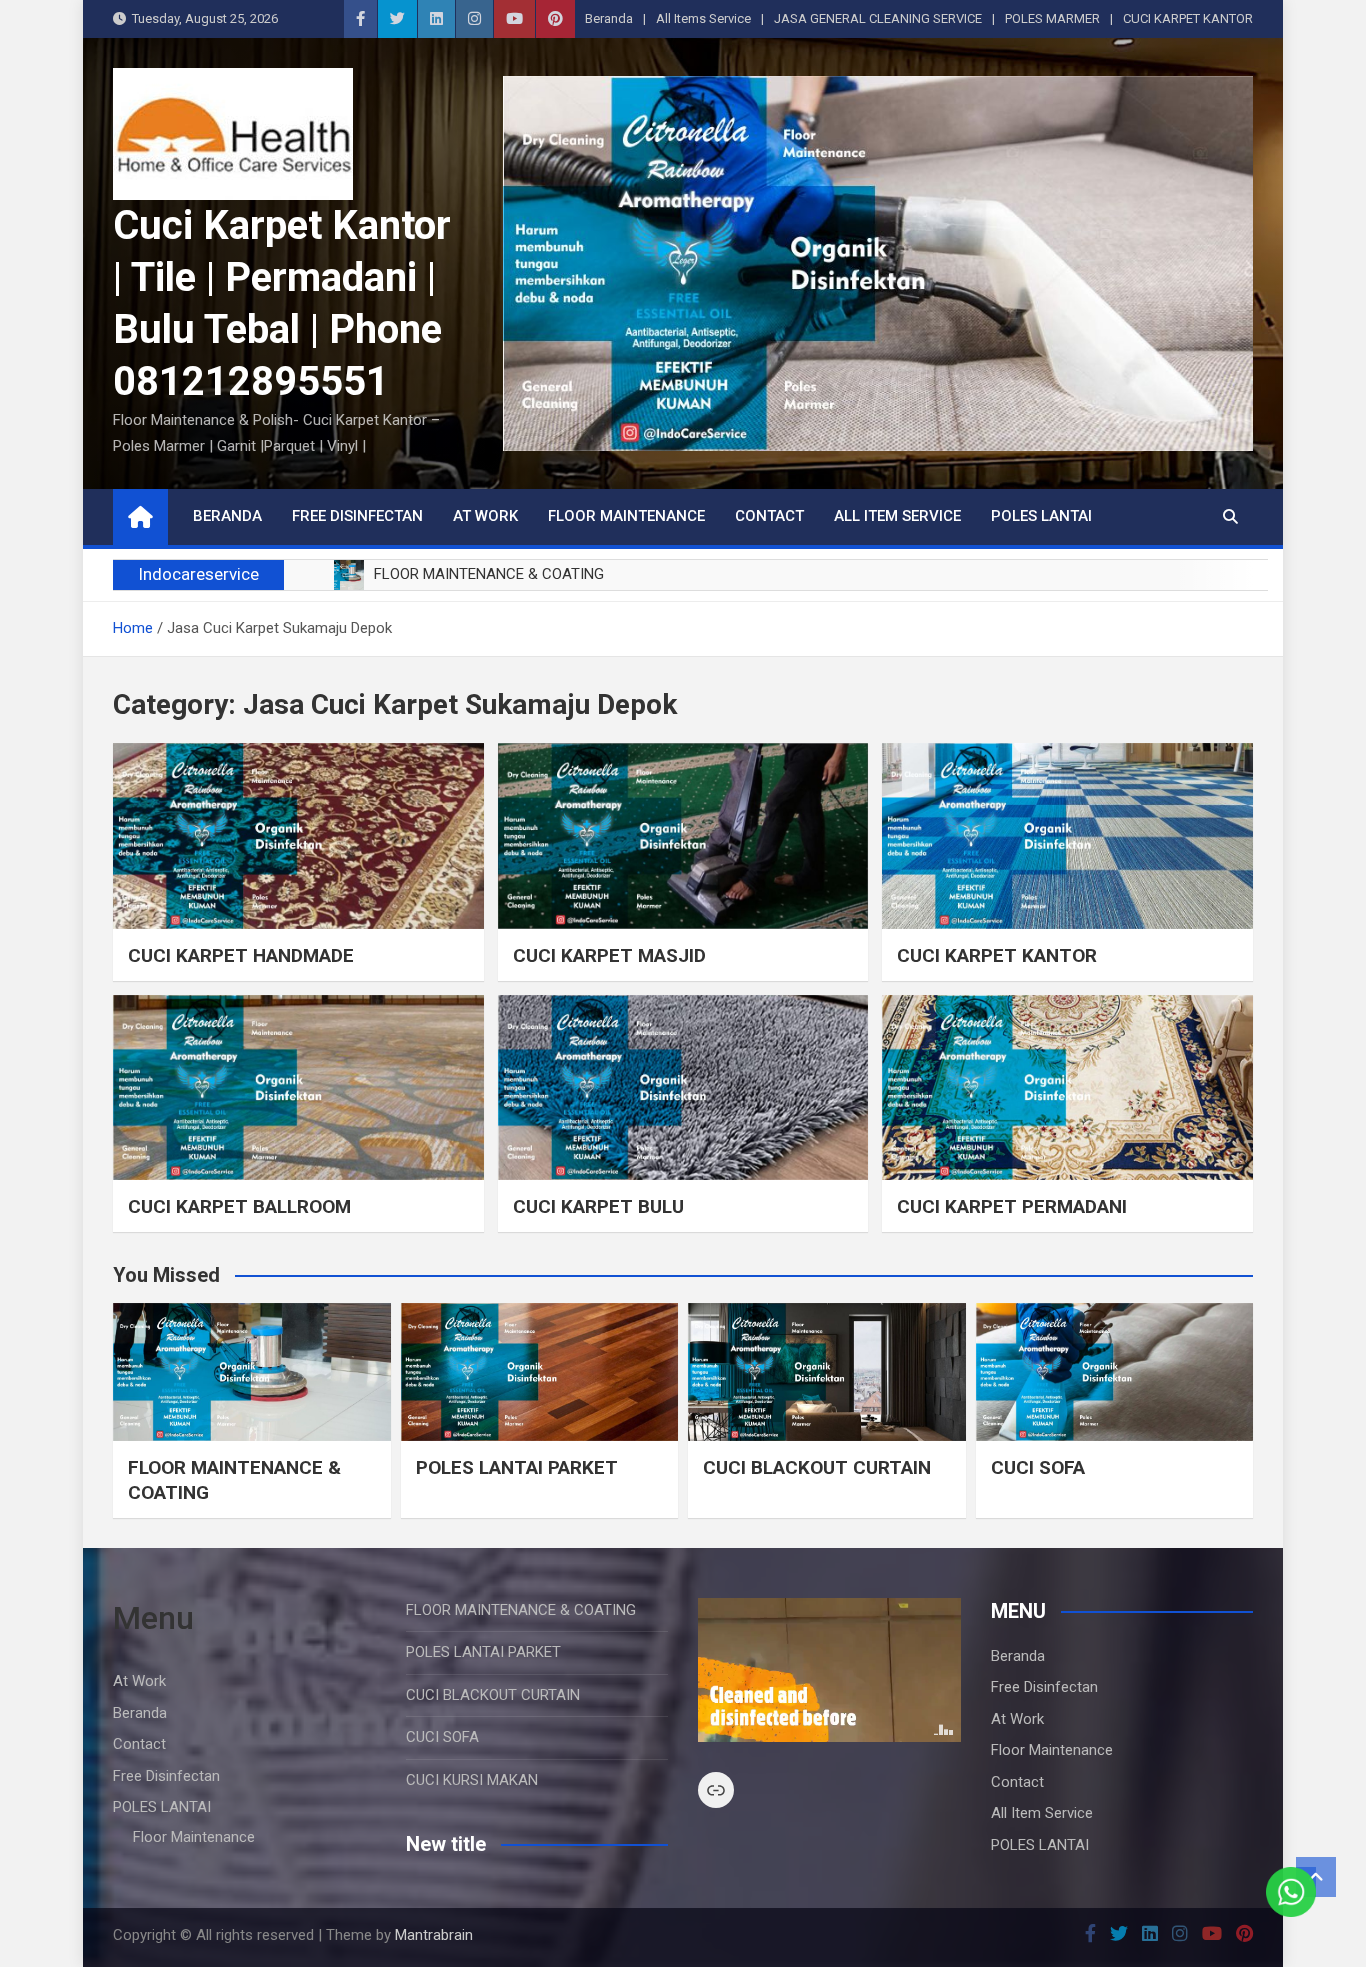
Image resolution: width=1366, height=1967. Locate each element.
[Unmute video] (829, 1670)
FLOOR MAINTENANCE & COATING (521, 1610)
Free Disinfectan (357, 516)
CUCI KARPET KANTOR (1188, 18)
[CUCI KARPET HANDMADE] (298, 835)
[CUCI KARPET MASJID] (683, 835)
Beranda (609, 18)
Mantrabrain (434, 1935)
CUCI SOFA (1038, 1467)
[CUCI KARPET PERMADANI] (1067, 1087)
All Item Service (897, 516)
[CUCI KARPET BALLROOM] (298, 1087)
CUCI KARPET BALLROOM (239, 1206)
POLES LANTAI (1041, 516)
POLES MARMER (1052, 18)
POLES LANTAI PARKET (517, 1467)
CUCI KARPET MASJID (609, 955)
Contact (769, 516)
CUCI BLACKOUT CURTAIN (817, 1467)
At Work (485, 516)
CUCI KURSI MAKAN (472, 1780)
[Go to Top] (1316, 1877)
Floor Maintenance (626, 516)
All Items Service (703, 18)
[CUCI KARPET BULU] (683, 1087)
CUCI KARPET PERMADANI (1012, 1206)
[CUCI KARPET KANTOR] (1067, 835)
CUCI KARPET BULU (598, 1206)
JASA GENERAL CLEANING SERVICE (878, 18)
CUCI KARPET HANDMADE (241, 955)
